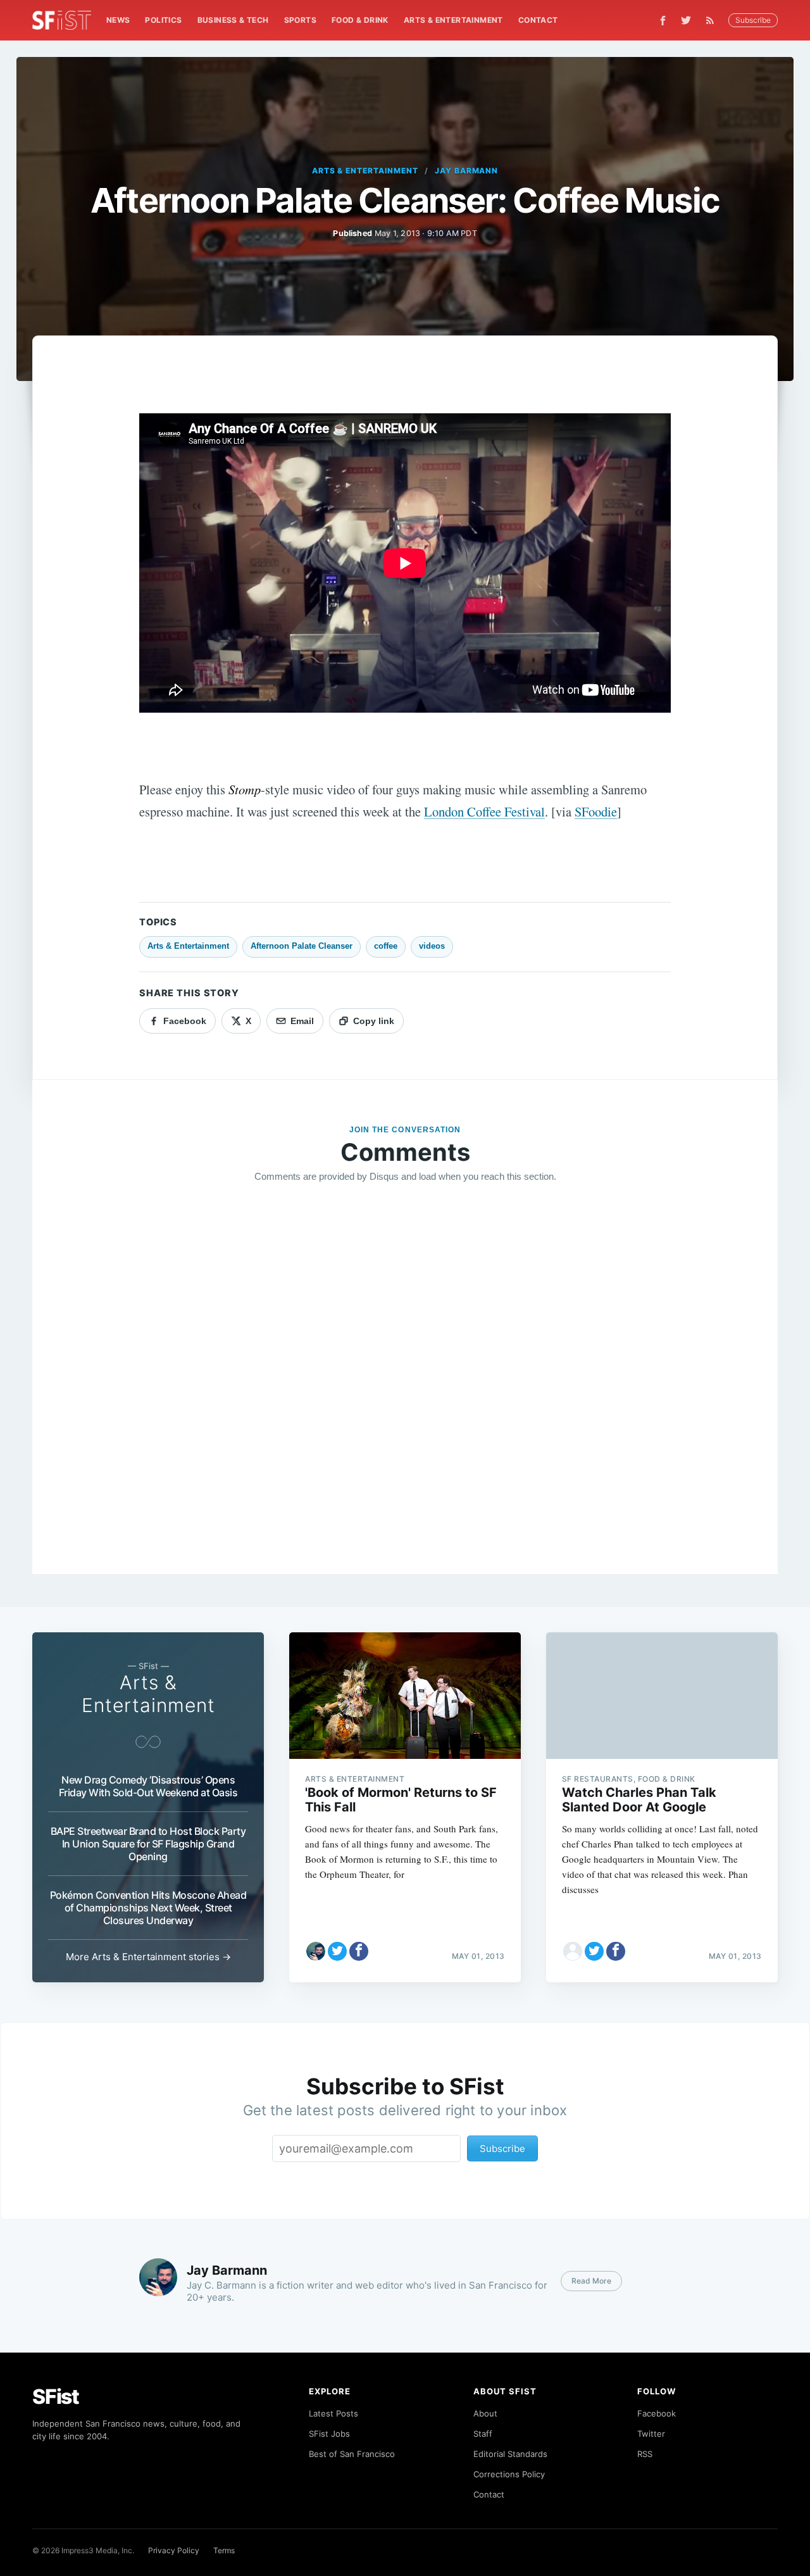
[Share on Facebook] (359, 1951)
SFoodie (596, 811)
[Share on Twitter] (337, 1951)
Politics (163, 20)
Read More (591, 2281)
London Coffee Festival (484, 811)
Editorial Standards (510, 2454)
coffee (386, 946)
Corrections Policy (509, 2474)
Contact (538, 20)
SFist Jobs (329, 2434)
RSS (645, 2454)
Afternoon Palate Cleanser (302, 946)
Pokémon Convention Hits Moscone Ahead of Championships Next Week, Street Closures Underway (148, 1908)
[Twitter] (686, 20)
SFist (56, 2397)
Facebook (657, 2413)
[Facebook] (663, 21)
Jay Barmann (467, 171)
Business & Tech (233, 20)
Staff (483, 2434)
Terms (224, 2550)
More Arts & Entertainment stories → (148, 1957)
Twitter (651, 2434)
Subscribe (753, 20)
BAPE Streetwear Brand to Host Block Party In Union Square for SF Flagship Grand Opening (148, 1844)
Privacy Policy (174, 2550)
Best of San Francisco (352, 2454)
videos (432, 946)
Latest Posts (333, 2413)
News (118, 20)
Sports (300, 20)
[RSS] (713, 20)
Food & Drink (360, 20)
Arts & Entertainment (453, 20)
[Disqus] (405, 1375)
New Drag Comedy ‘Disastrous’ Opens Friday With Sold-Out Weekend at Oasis (148, 1786)
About (485, 2413)
